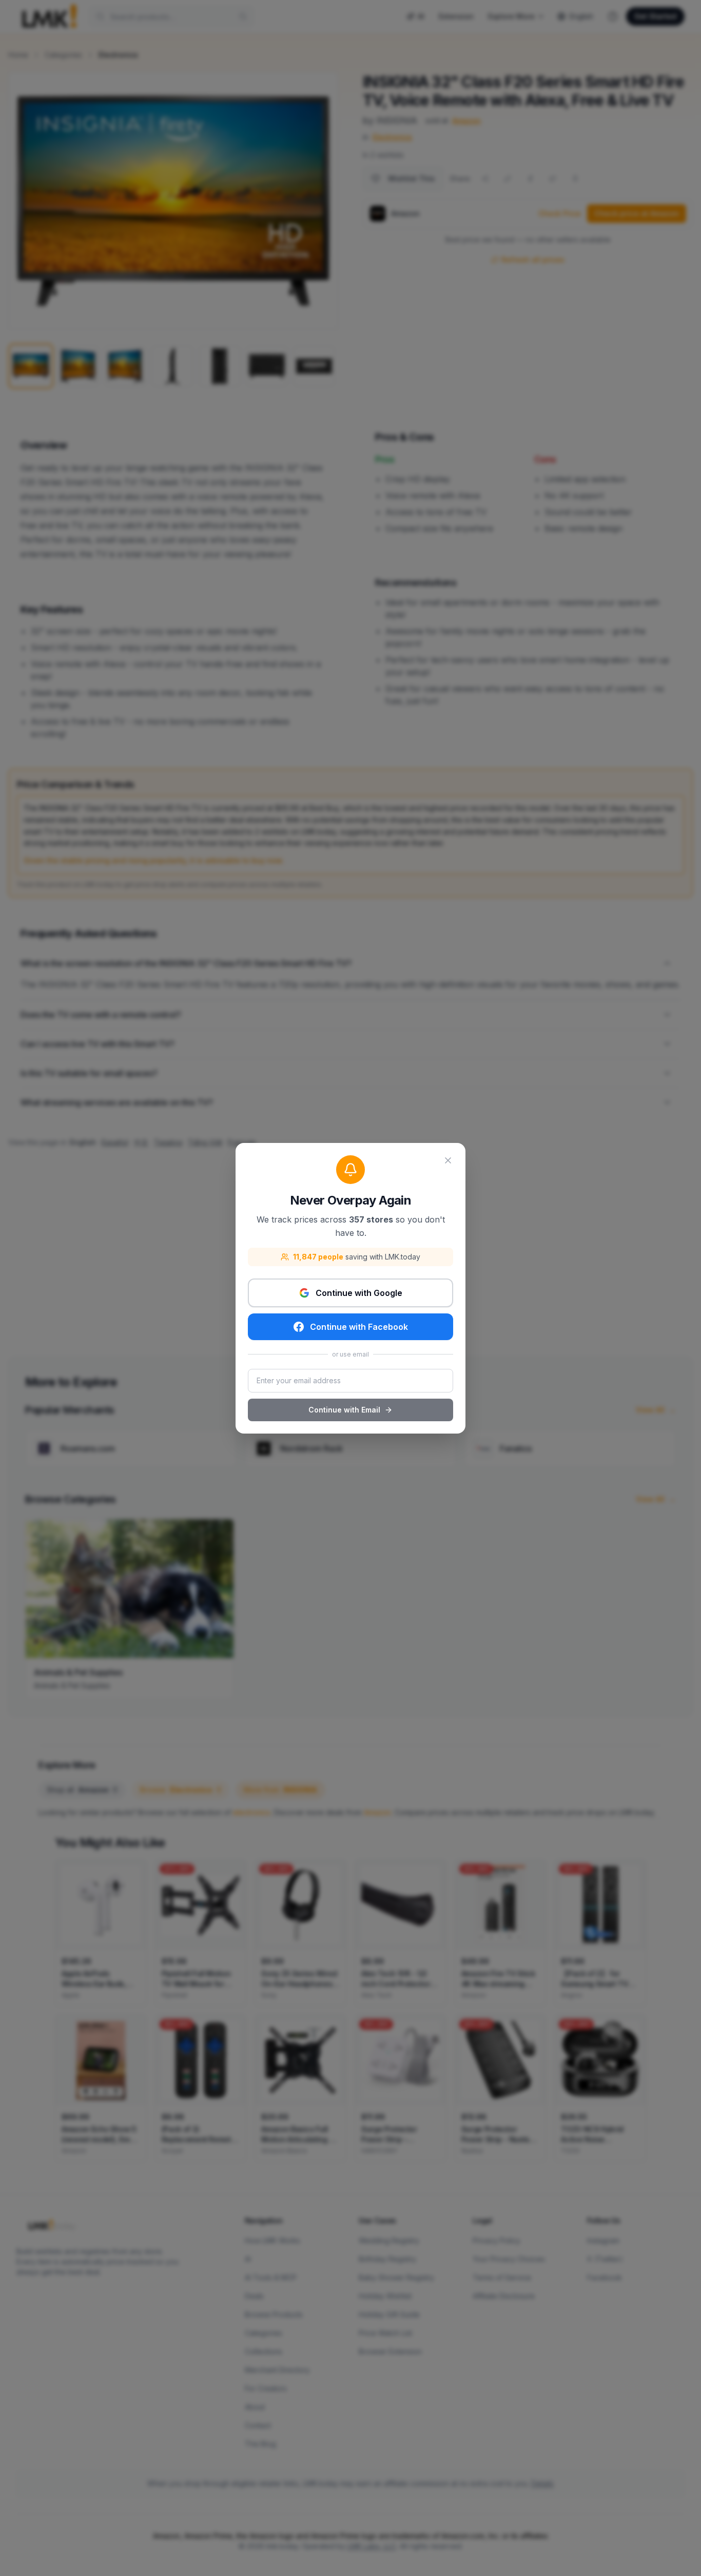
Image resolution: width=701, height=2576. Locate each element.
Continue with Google (359, 1293)
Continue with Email (344, 1410)
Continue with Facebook (359, 1327)
